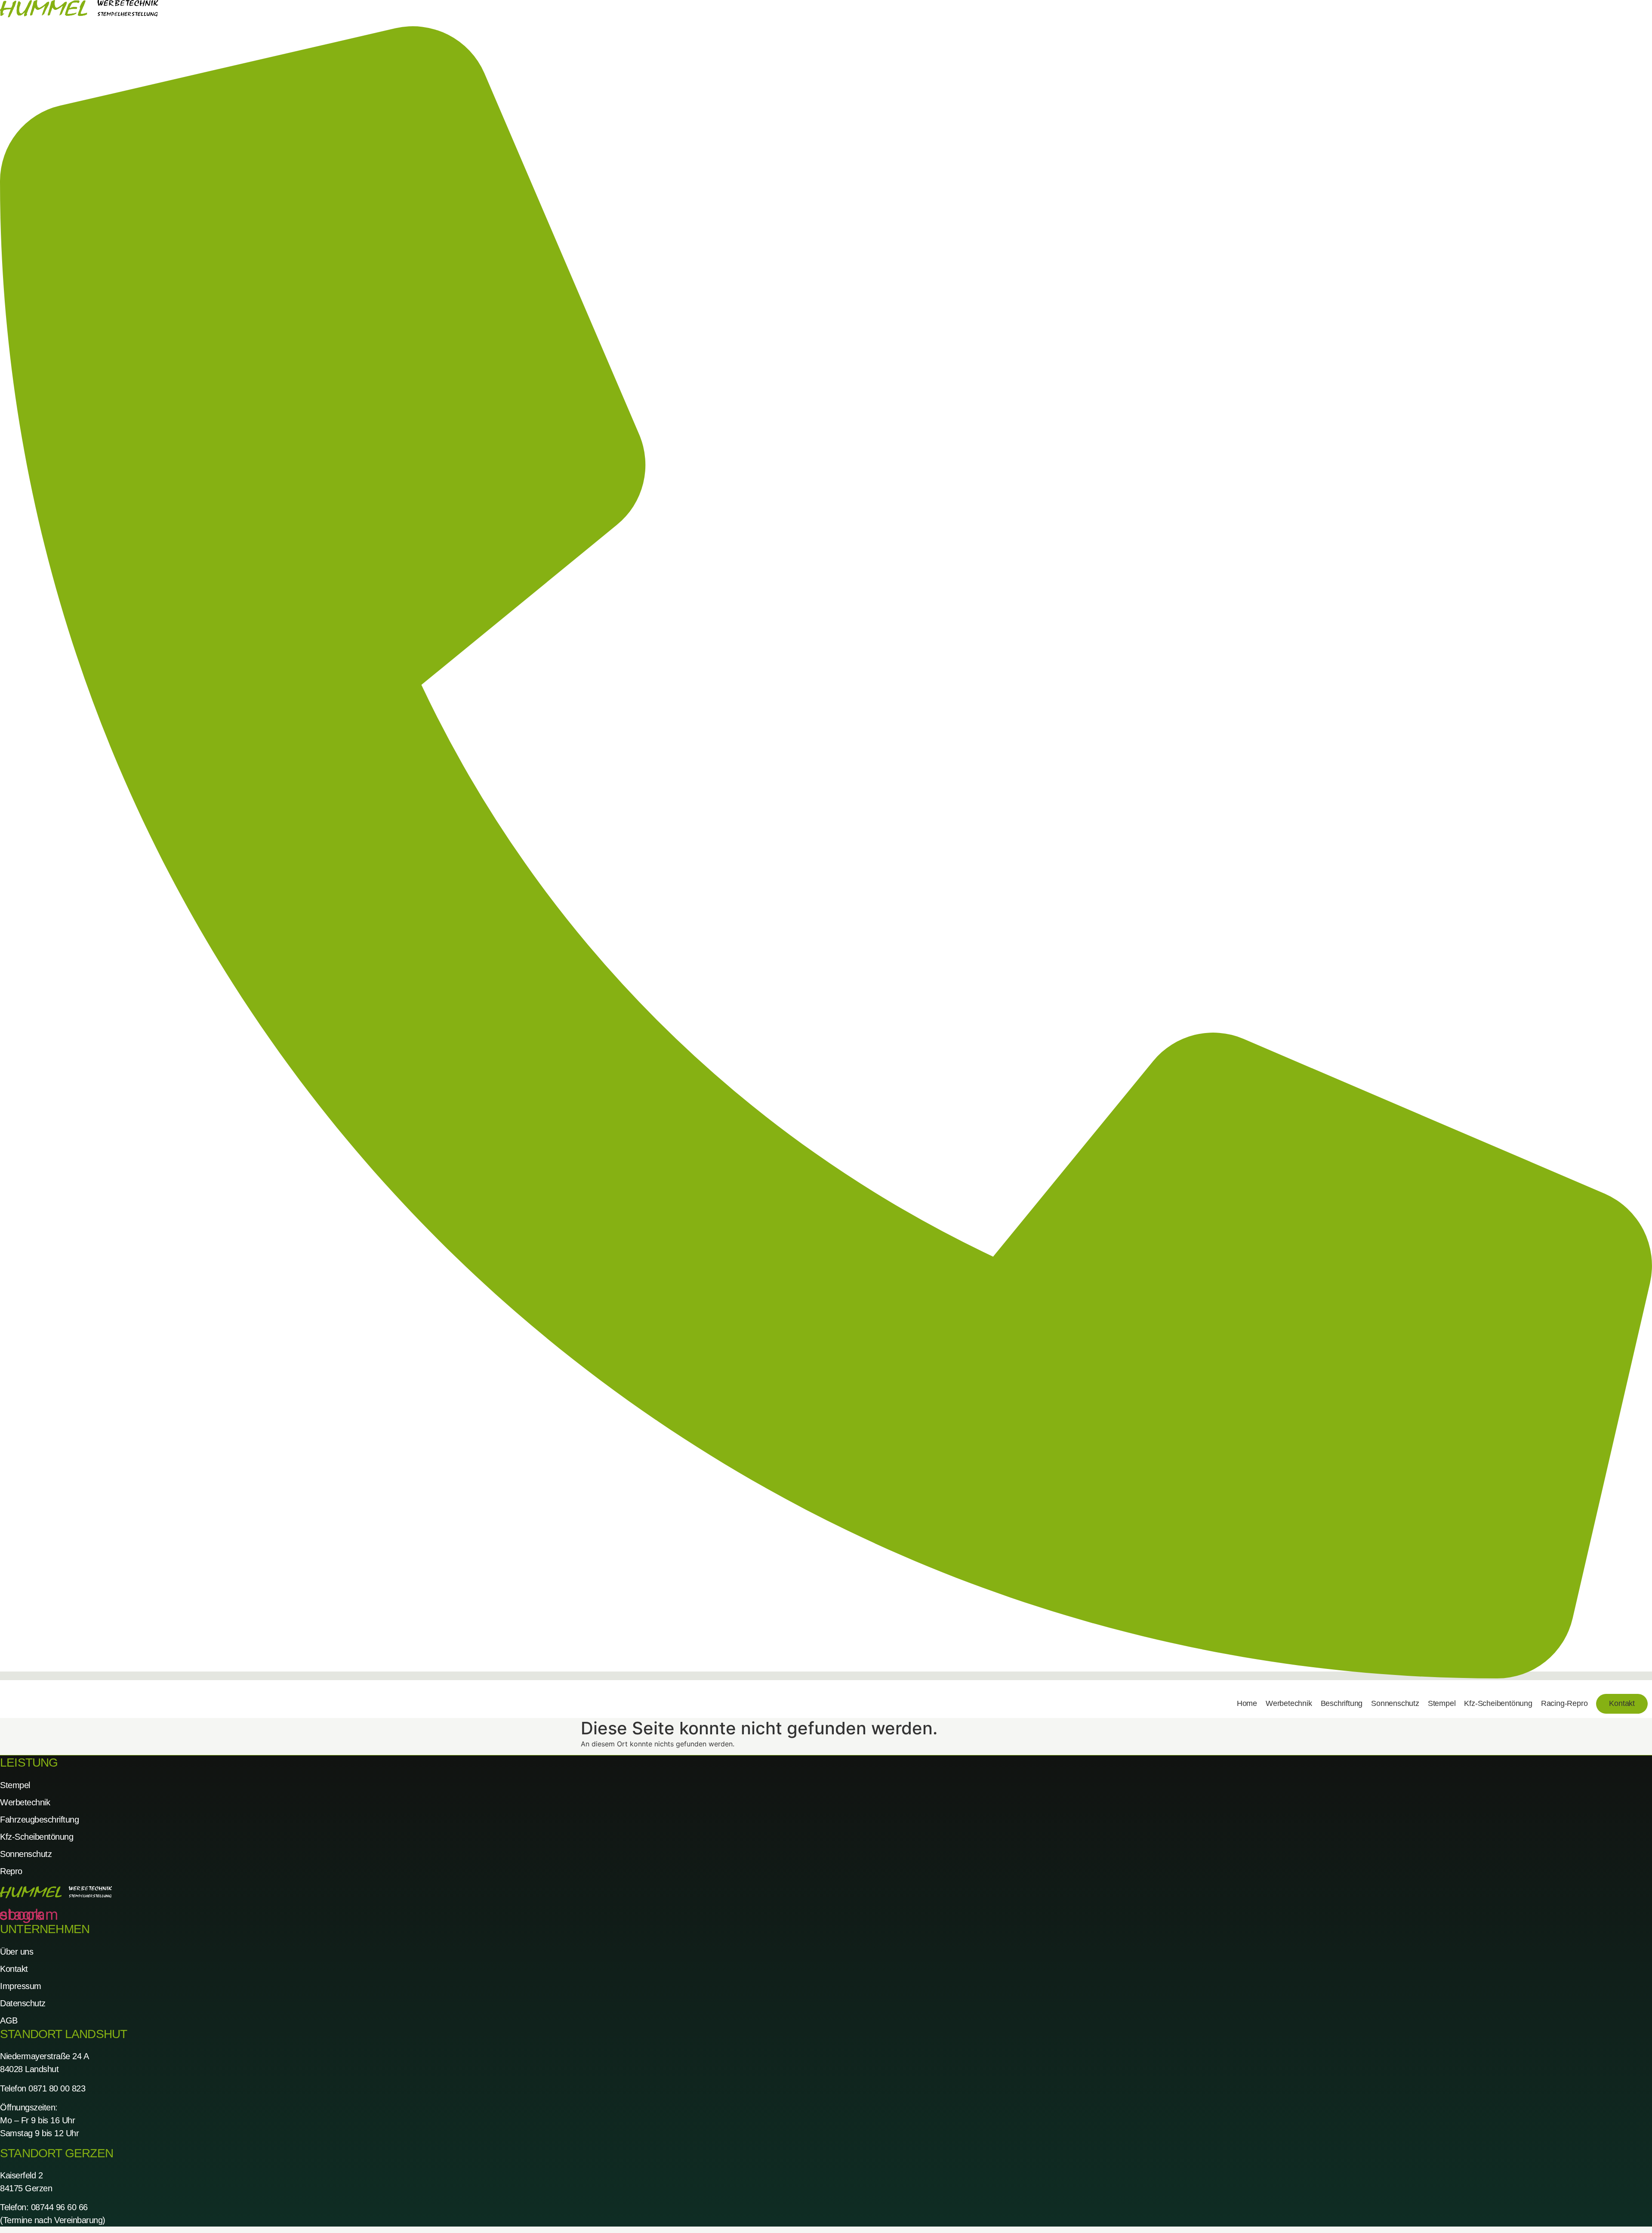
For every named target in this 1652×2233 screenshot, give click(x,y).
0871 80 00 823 (57, 2088)
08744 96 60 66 (59, 2207)
